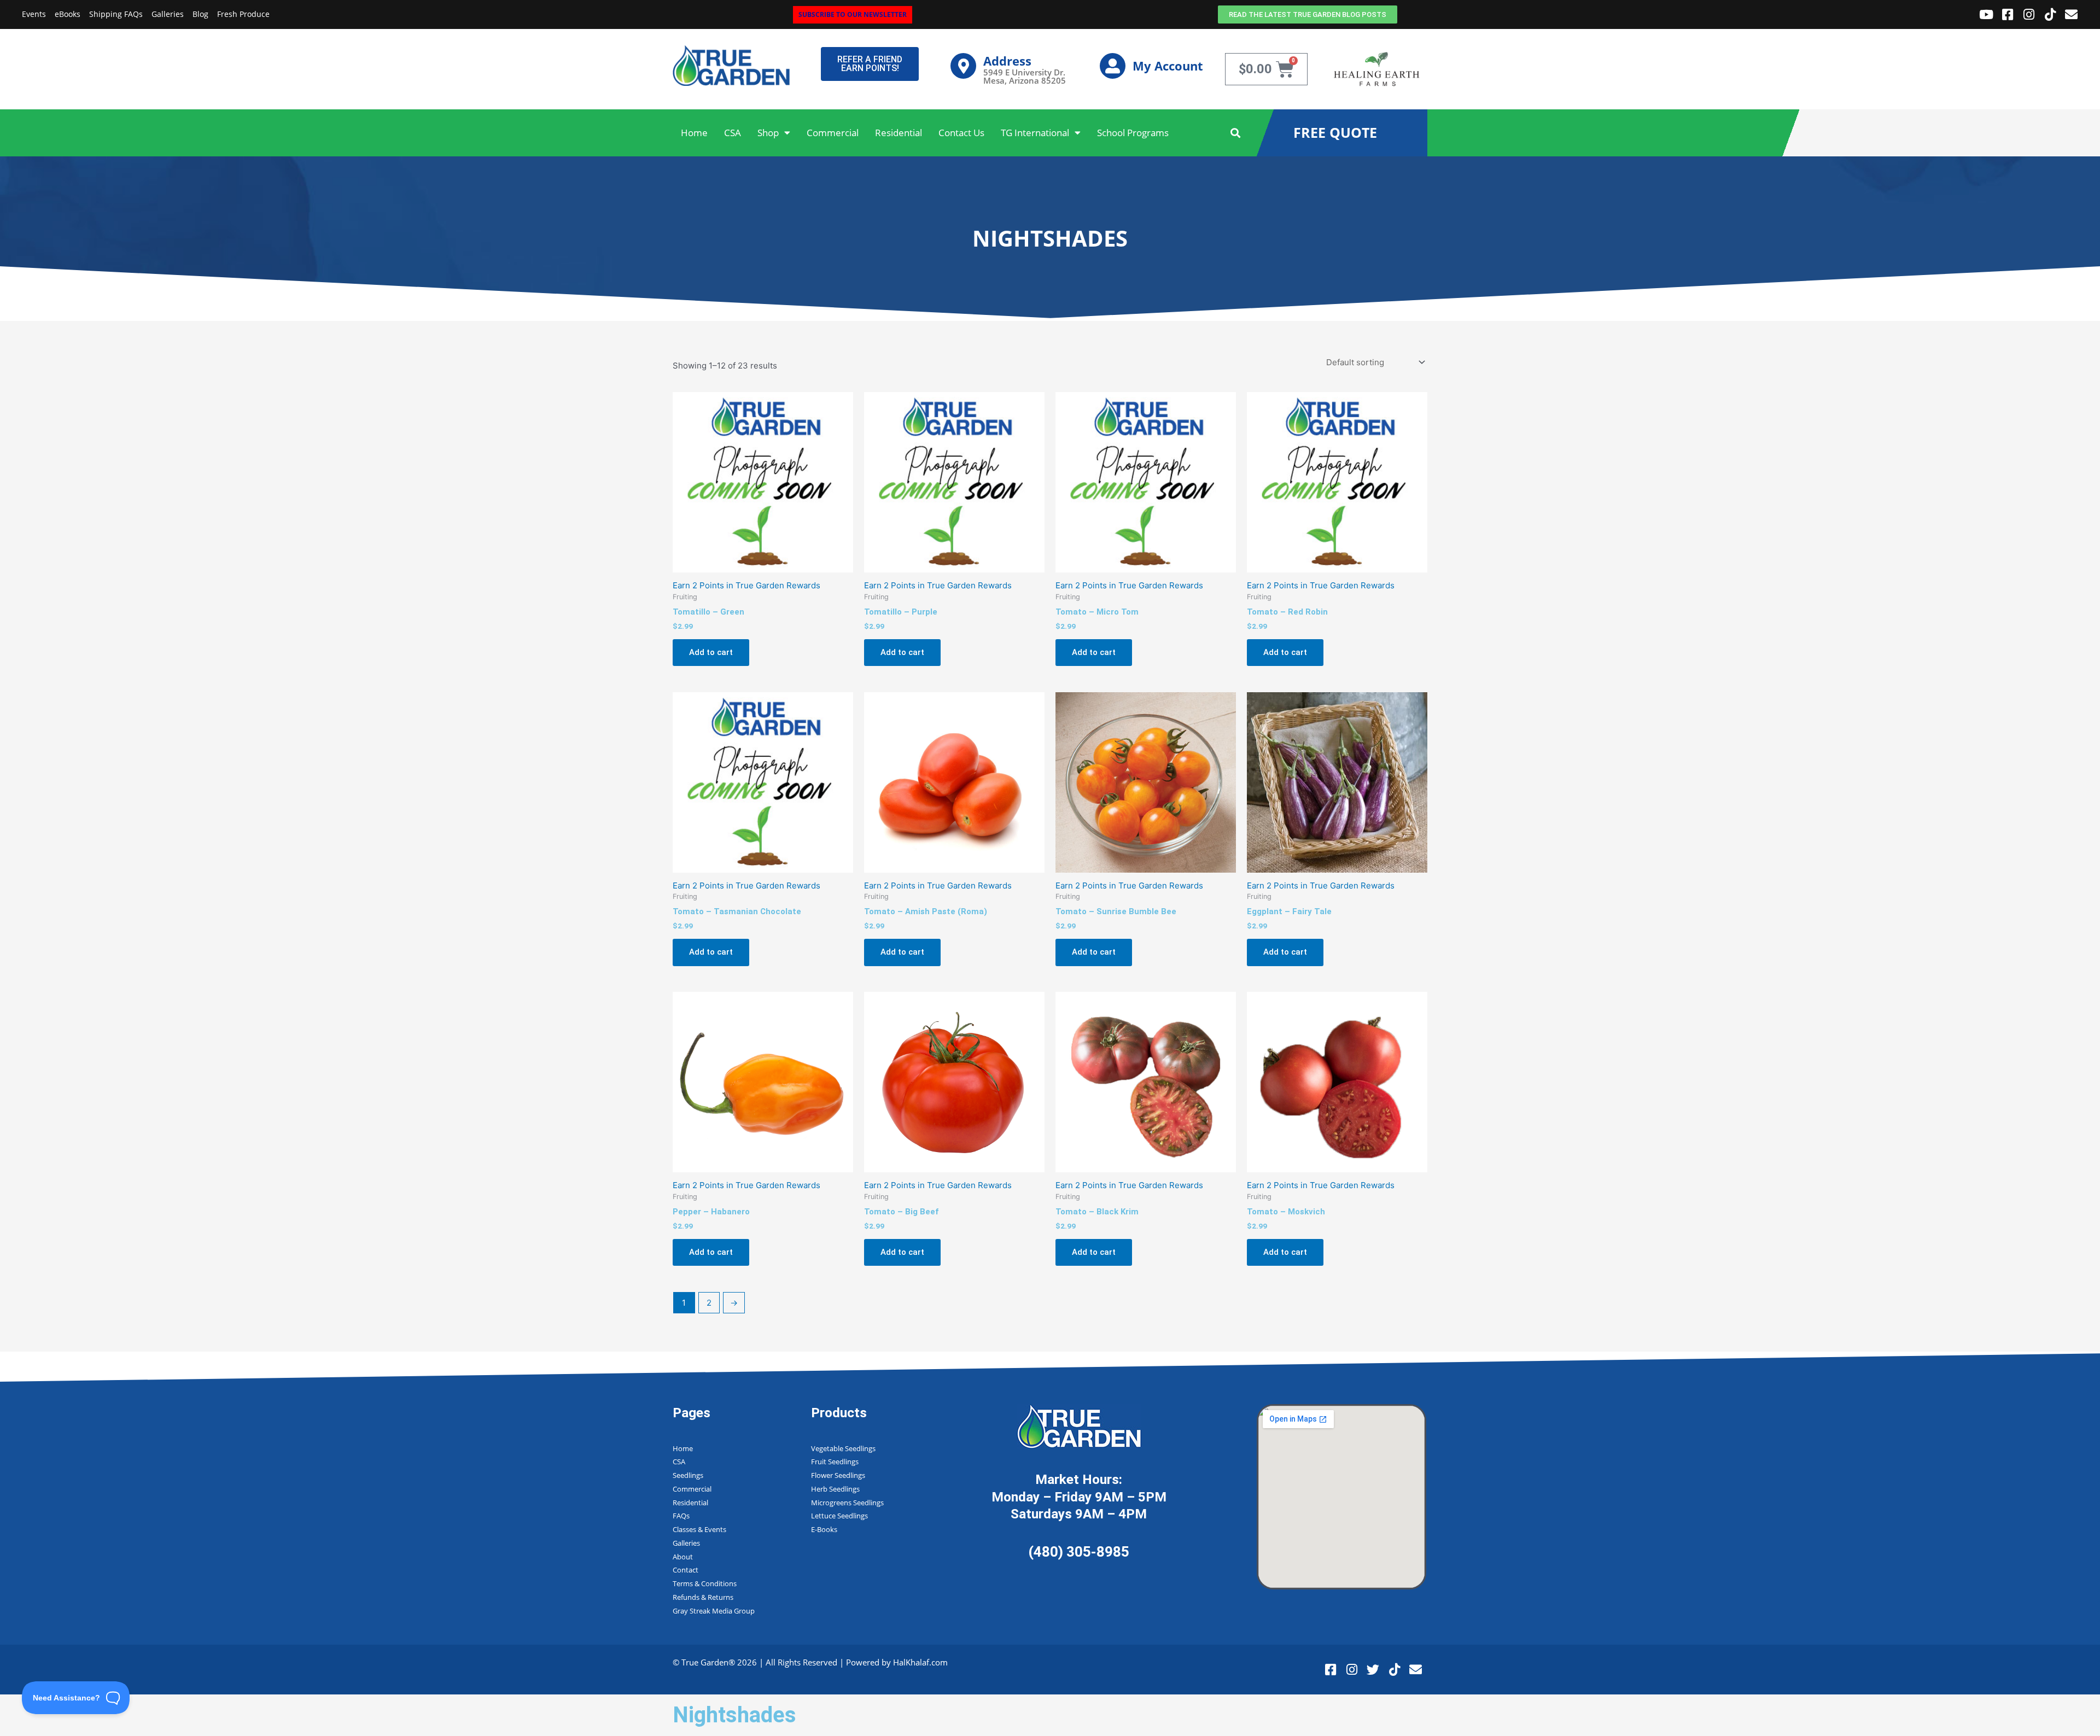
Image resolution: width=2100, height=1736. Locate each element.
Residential (899, 133)
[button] (1236, 133)
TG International (1035, 133)
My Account (1168, 66)
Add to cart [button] (711, 652)
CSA (733, 133)
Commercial (833, 133)
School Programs (1133, 133)
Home (694, 133)
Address (1007, 61)
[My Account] (1113, 66)
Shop (768, 133)
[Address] (963, 66)
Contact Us (961, 133)
